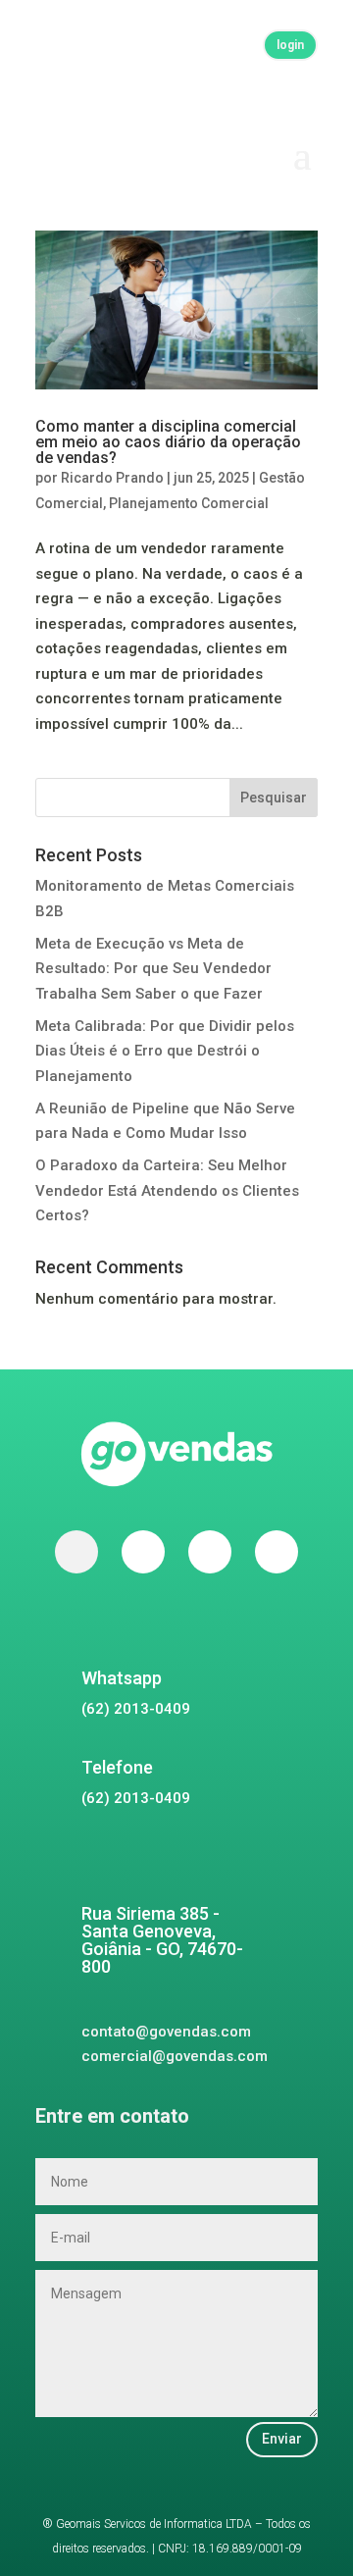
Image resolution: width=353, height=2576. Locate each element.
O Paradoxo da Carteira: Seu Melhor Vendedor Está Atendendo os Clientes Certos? (167, 1190)
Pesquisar (274, 798)
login (290, 45)
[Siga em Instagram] (210, 1552)
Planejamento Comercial (189, 503)
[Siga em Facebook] (76, 1552)
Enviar (282, 2439)
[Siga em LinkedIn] (277, 1552)
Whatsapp (122, 1678)
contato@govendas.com (166, 2032)
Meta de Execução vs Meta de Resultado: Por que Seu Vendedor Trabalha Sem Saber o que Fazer (153, 969)
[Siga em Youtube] (143, 1552)
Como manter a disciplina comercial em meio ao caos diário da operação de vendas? (168, 442)
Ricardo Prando (112, 478)
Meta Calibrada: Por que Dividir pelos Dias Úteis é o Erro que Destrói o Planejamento (165, 1051)
